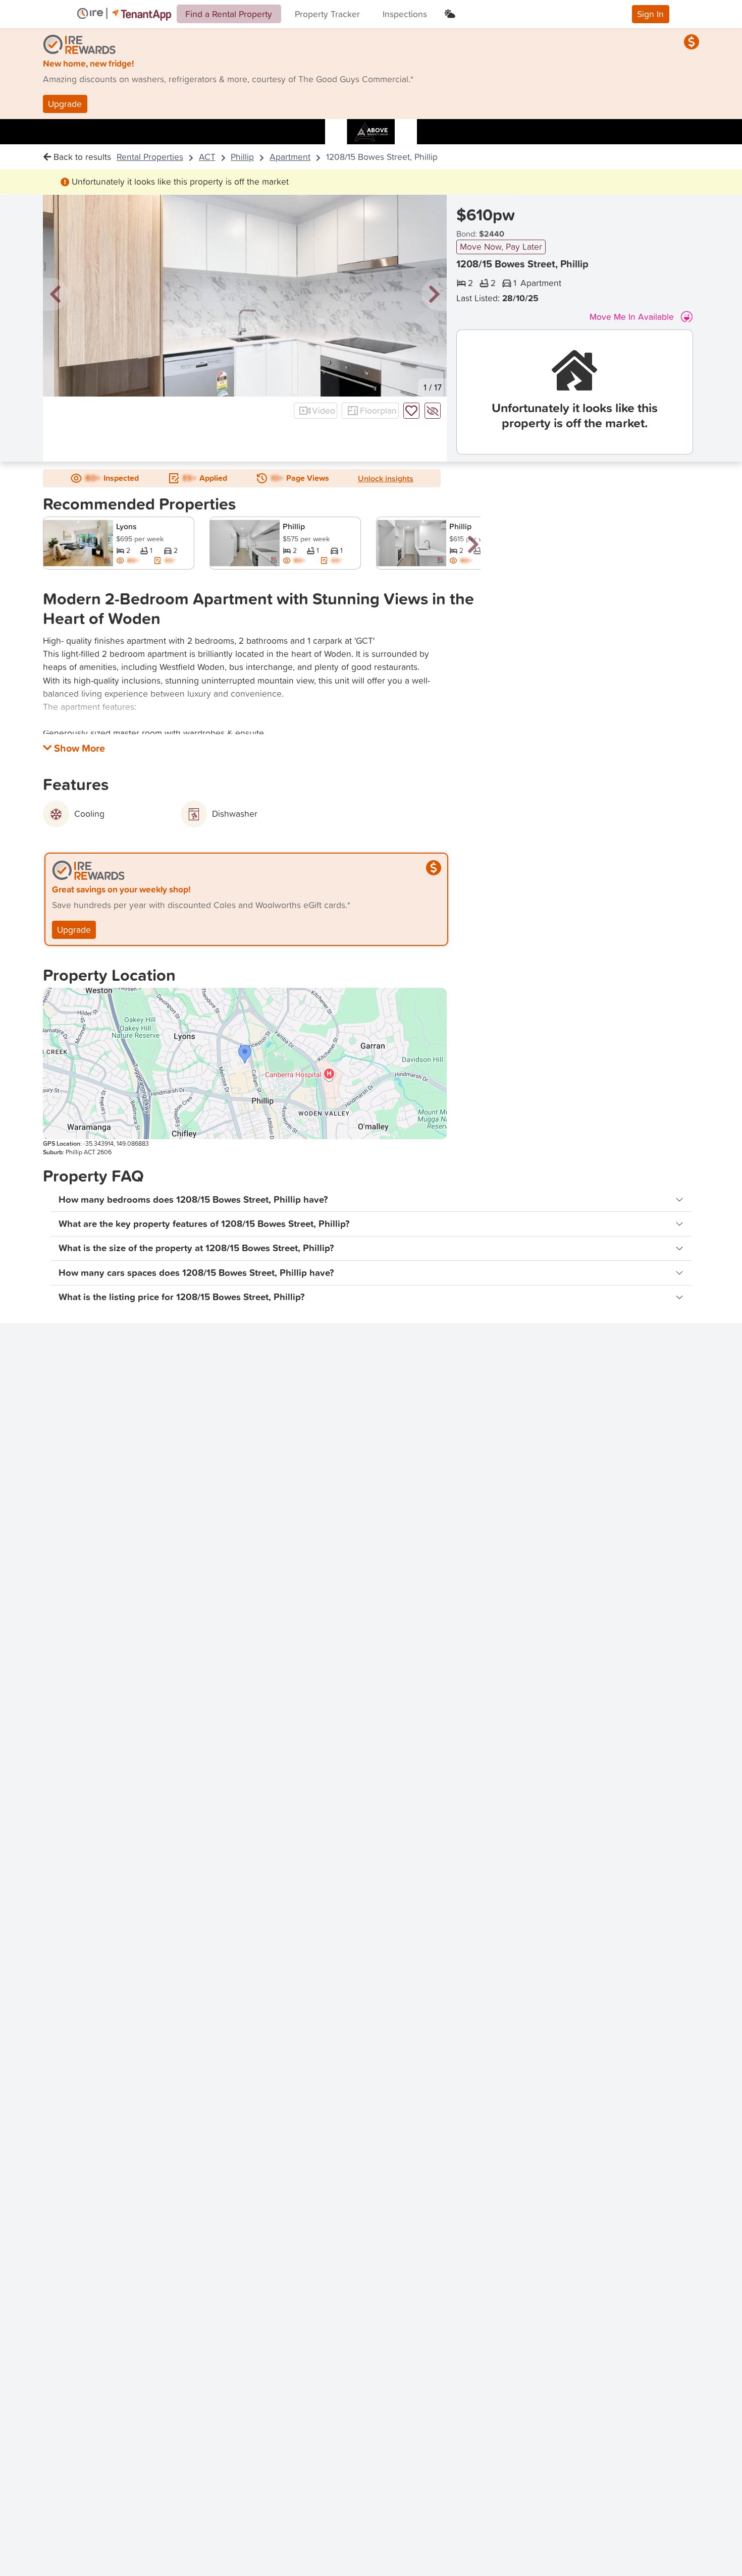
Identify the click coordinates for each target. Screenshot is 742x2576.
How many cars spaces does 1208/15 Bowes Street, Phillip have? (196, 1273)
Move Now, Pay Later (501, 246)
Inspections (405, 14)
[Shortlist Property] (411, 411)
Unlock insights (386, 478)
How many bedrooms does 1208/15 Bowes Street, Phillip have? (193, 1199)
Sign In (650, 14)
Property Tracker (327, 14)
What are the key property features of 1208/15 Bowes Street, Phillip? (204, 1224)
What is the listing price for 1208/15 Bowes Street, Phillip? (182, 1297)
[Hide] (433, 411)
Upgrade (65, 104)
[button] (56, 295)
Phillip (242, 157)
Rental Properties (150, 157)
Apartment (290, 157)
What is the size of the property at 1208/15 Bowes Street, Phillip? (196, 1248)
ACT (207, 157)
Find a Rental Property (229, 14)
